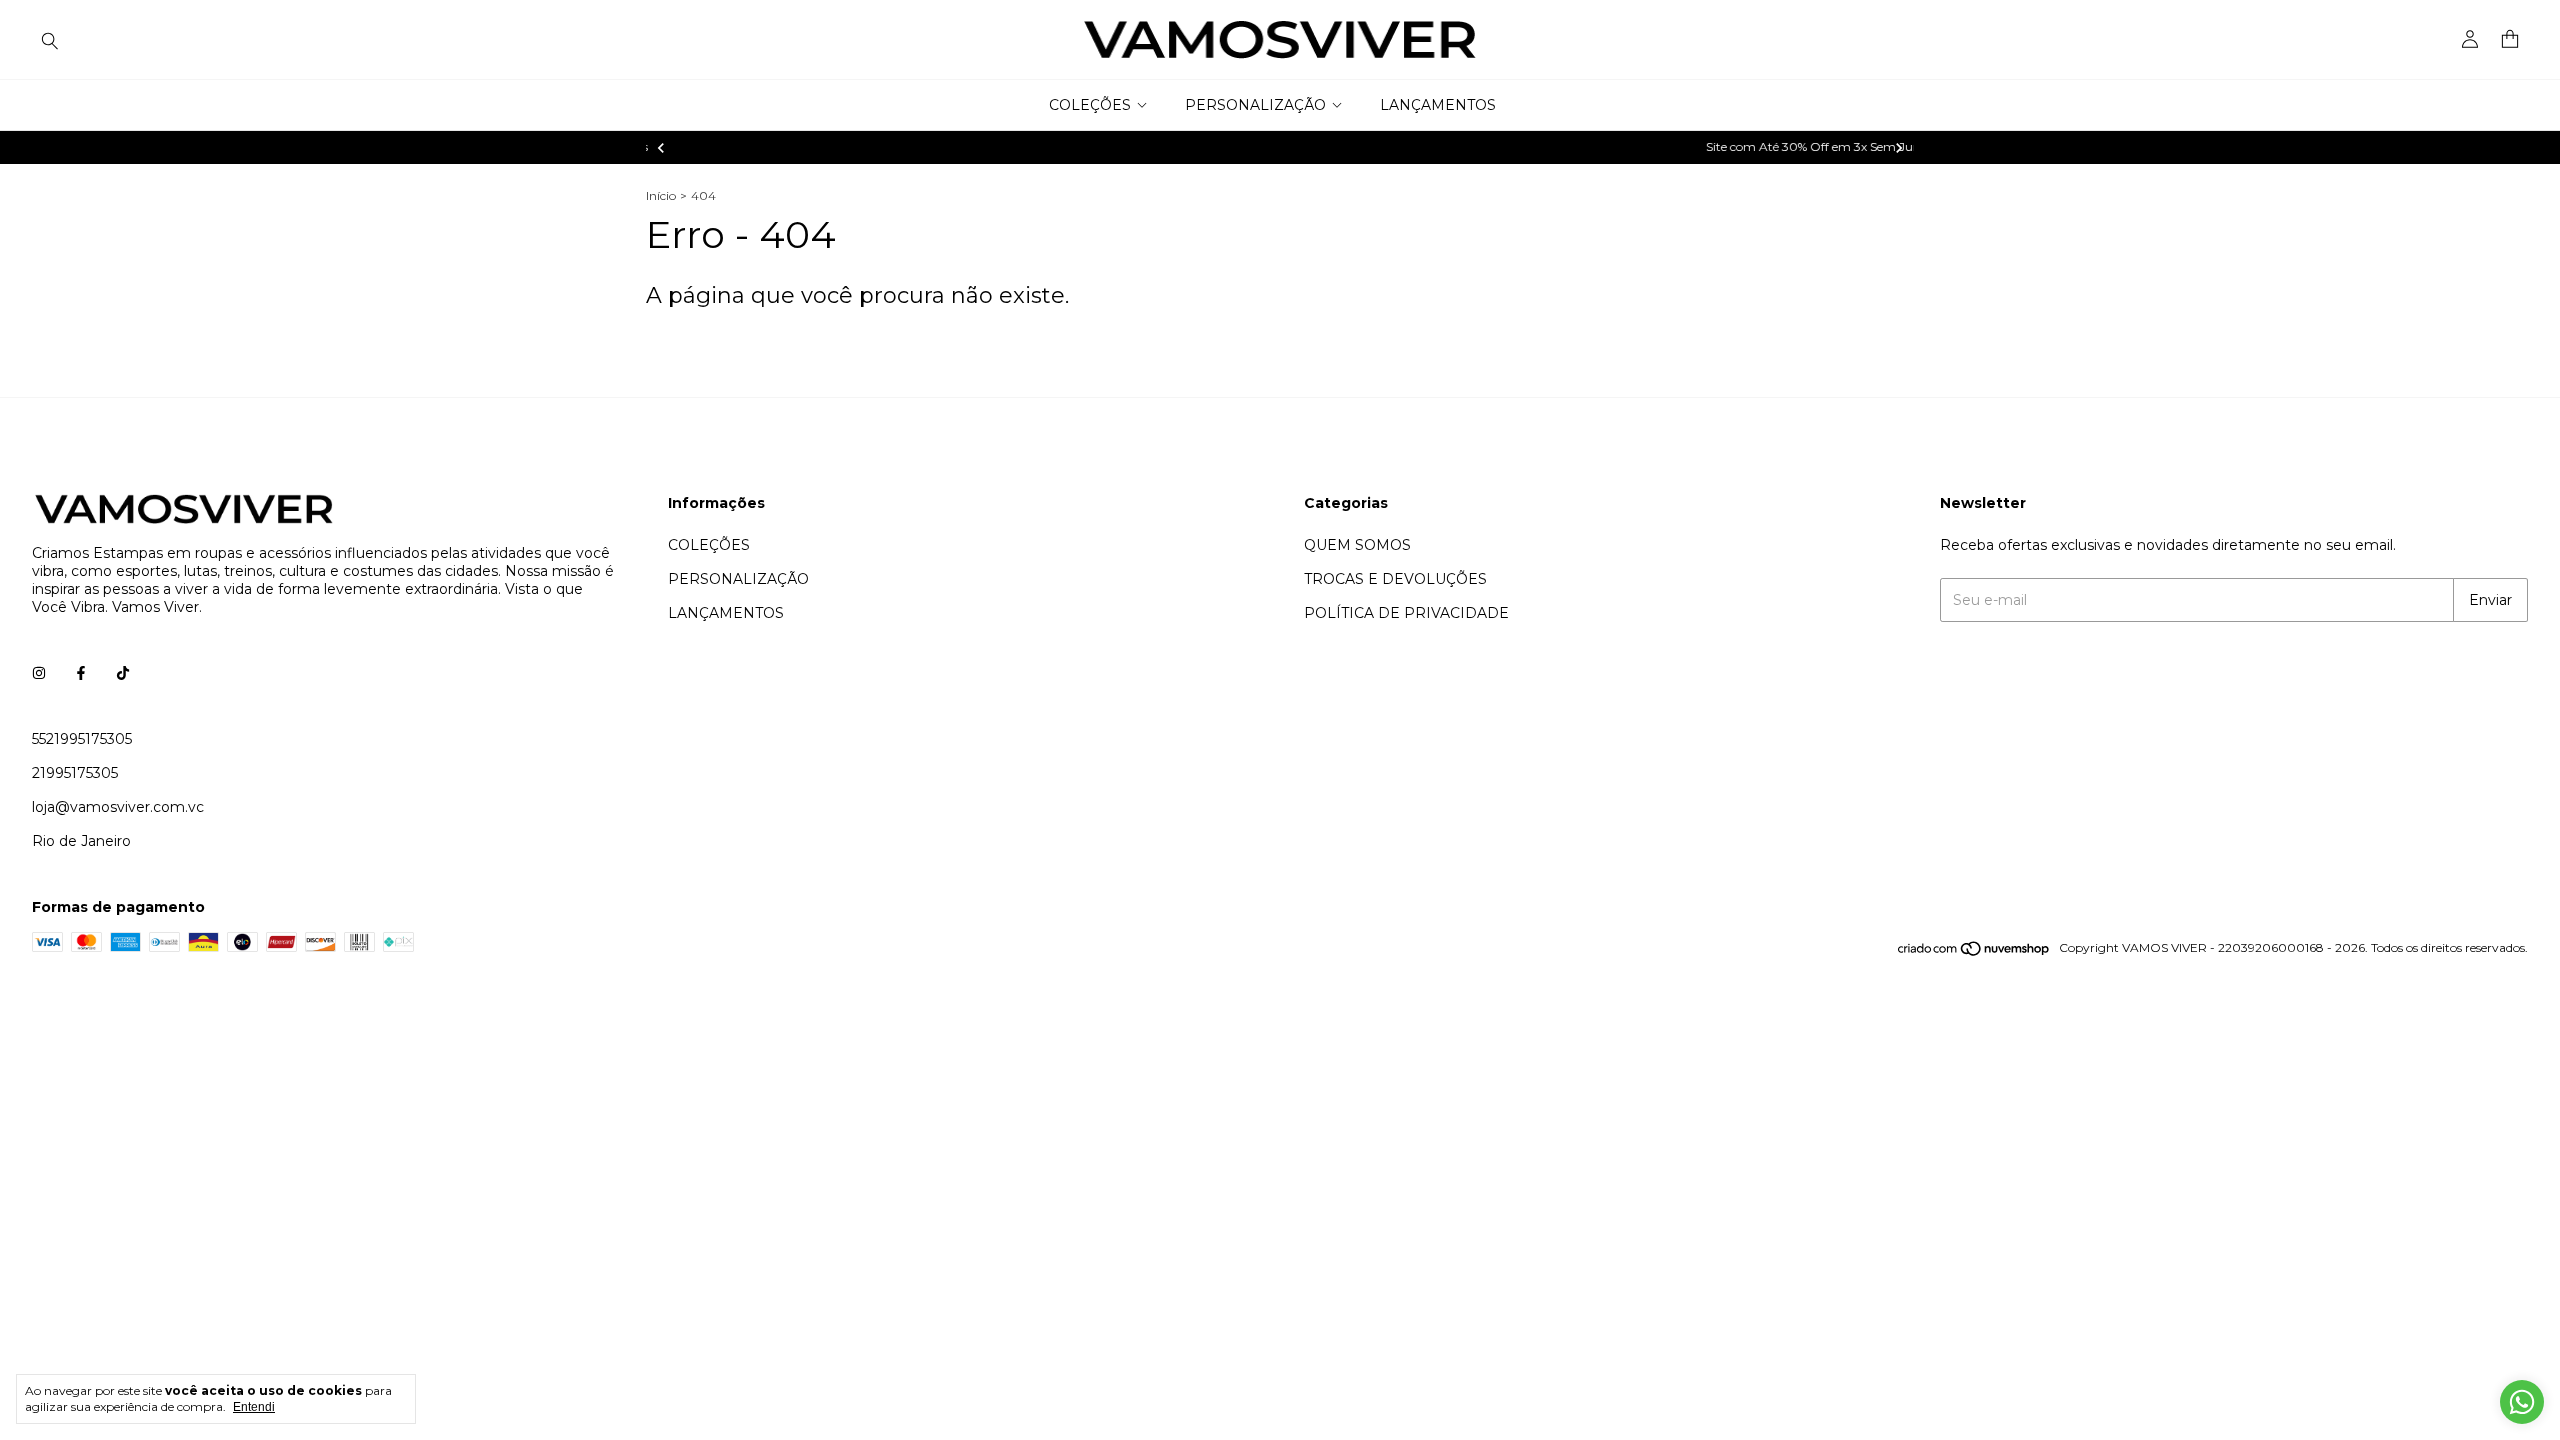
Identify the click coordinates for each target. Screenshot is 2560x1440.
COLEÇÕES (1090, 105)
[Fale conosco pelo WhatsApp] (2522, 1402)
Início (661, 195)
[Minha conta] (2470, 40)
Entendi (254, 1407)
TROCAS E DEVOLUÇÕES (1395, 579)
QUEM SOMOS (1357, 545)
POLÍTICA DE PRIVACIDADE (1406, 613)
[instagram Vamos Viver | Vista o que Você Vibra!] (39, 673)
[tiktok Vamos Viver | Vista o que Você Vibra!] (123, 673)
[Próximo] (1899, 148)
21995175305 (75, 773)
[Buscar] (50, 40)
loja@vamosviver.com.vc (118, 807)
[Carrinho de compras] (2510, 39)
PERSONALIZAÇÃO (1255, 105)
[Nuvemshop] (1974, 952)
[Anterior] (661, 148)
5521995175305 (82, 739)
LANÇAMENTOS (1438, 105)
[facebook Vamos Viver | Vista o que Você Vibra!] (81, 673)
